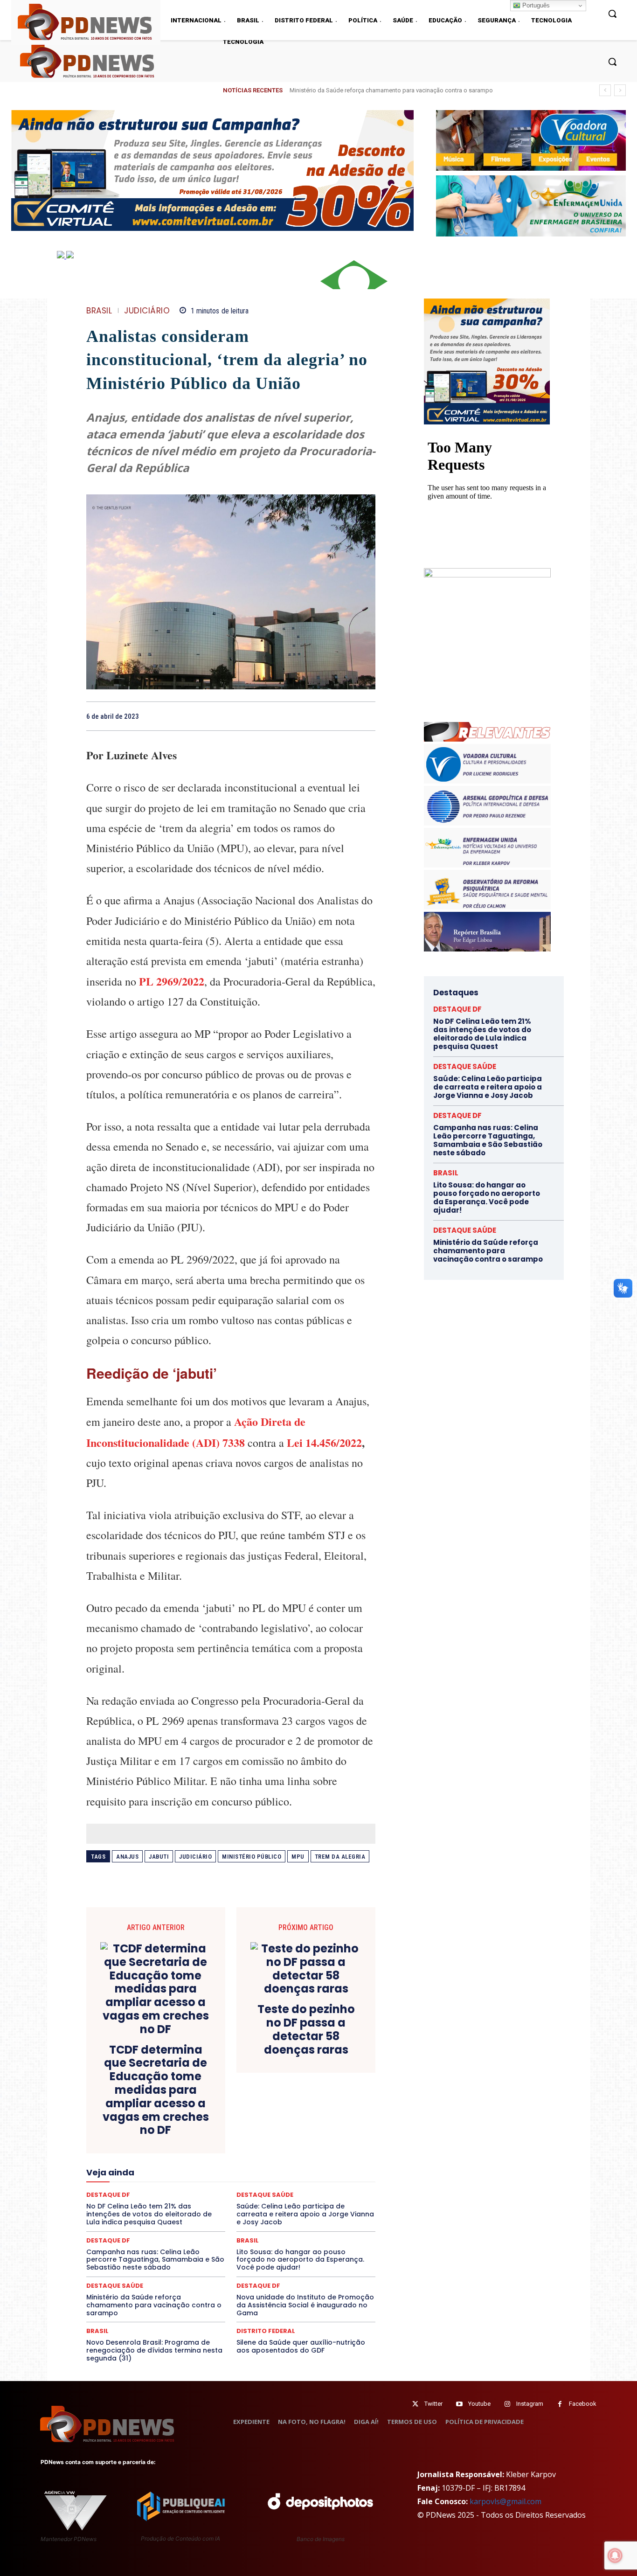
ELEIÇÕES (199, 2145)
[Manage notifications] (615, 2555)
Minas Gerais (251, 2179)
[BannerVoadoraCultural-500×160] (531, 140)
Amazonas (205, 2103)
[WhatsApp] (366, 716)
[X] (323, 716)
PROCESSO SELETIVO (195, 2195)
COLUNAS (122, 2111)
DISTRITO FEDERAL (266, 2331)
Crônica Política (238, 2120)
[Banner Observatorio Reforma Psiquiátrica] (487, 575)
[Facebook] (302, 716)
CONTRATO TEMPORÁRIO (135, 2120)
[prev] (605, 90)
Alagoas (168, 2103)
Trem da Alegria (340, 1857)
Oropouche (207, 2187)
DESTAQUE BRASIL (242, 2128)
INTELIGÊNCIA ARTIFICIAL (284, 2162)
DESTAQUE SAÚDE (115, 2286)
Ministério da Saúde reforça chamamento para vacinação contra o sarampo (154, 2305)
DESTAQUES (137, 2137)
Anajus (127, 1857)
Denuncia (193, 2128)
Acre (139, 2103)
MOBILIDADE (297, 2179)
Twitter (433, 2404)
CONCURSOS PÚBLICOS (243, 2111)
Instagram (530, 2404)
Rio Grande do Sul (228, 2204)
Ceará (296, 2103)
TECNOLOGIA (194, 2221)
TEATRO (154, 2221)
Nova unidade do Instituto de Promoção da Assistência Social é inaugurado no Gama (305, 2305)
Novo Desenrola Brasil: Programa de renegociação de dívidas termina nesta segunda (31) (154, 2350)
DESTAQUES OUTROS (285, 2137)
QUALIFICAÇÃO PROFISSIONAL (333, 2195)
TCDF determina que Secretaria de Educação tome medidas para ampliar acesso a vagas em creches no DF (156, 2090)
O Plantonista (130, 2187)
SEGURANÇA (299, 2212)
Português (535, 5)
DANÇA (128, 2128)
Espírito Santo (120, 2153)
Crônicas (283, 2120)
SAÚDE (168, 2212)
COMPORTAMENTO (173, 2111)
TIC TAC (235, 2221)
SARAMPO (133, 2212)
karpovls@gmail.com (505, 2501)
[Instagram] (507, 2404)
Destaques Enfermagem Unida (205, 2137)
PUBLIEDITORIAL (257, 2195)
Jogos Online (152, 2170)
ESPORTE (163, 2153)
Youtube (479, 2404)
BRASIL (99, 311)
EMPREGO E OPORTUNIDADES (263, 2145)
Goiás (230, 2162)
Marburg (317, 2170)
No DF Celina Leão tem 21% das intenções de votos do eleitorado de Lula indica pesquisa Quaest (421, 90)
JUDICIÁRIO (147, 311)
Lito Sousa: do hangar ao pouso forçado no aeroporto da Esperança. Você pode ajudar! (300, 2260)
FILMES (201, 2162)
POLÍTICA (142, 2195)
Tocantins (270, 2221)
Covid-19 (193, 2120)
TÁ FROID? (119, 2221)
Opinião (170, 2187)
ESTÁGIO (198, 2153)
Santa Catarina (317, 2204)
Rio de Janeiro (174, 2204)
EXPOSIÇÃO (274, 2153)
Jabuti (159, 1857)
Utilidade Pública (316, 2221)
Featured (314, 2153)
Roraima (274, 2204)
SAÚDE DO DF (252, 2212)
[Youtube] (459, 2404)
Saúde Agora (206, 2212)
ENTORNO (328, 2145)
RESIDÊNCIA (127, 2204)
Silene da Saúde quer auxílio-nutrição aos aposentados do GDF (301, 2346)
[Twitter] (415, 2404)
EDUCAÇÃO (159, 2145)
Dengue (159, 2128)
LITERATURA (240, 2170)
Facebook (583, 2404)
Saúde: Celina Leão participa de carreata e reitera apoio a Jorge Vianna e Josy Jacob (488, 1087)
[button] (612, 62)
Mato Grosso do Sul (140, 2179)
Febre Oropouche (156, 2162)
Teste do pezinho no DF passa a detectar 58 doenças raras (306, 2030)
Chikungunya (332, 2103)
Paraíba (266, 2187)
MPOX (333, 2179)
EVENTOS (234, 2153)
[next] (620, 90)
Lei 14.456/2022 (324, 1442)
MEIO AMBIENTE (201, 2179)
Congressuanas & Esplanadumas (331, 2111)
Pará (239, 2187)
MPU (298, 1857)
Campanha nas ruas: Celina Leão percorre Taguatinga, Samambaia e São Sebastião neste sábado (155, 2260)
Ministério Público (252, 1857)
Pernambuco (334, 2187)
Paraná (297, 2187)
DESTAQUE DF (297, 2128)
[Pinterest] (345, 716)
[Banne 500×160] (531, 206)
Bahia (238, 2103)
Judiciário (195, 1857)
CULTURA (318, 2120)
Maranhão (282, 2170)
